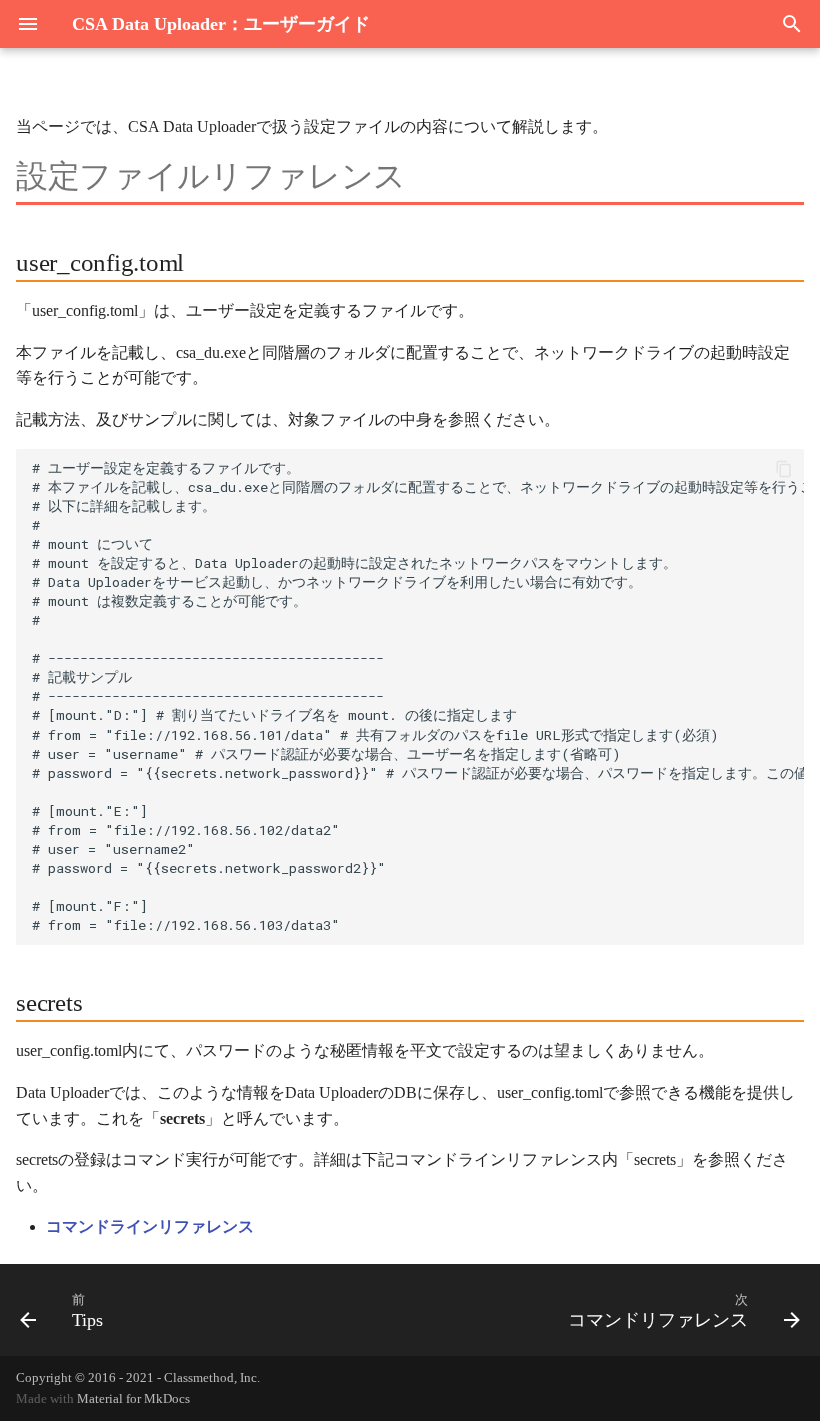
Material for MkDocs (133, 1399)
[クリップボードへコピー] (784, 469)
